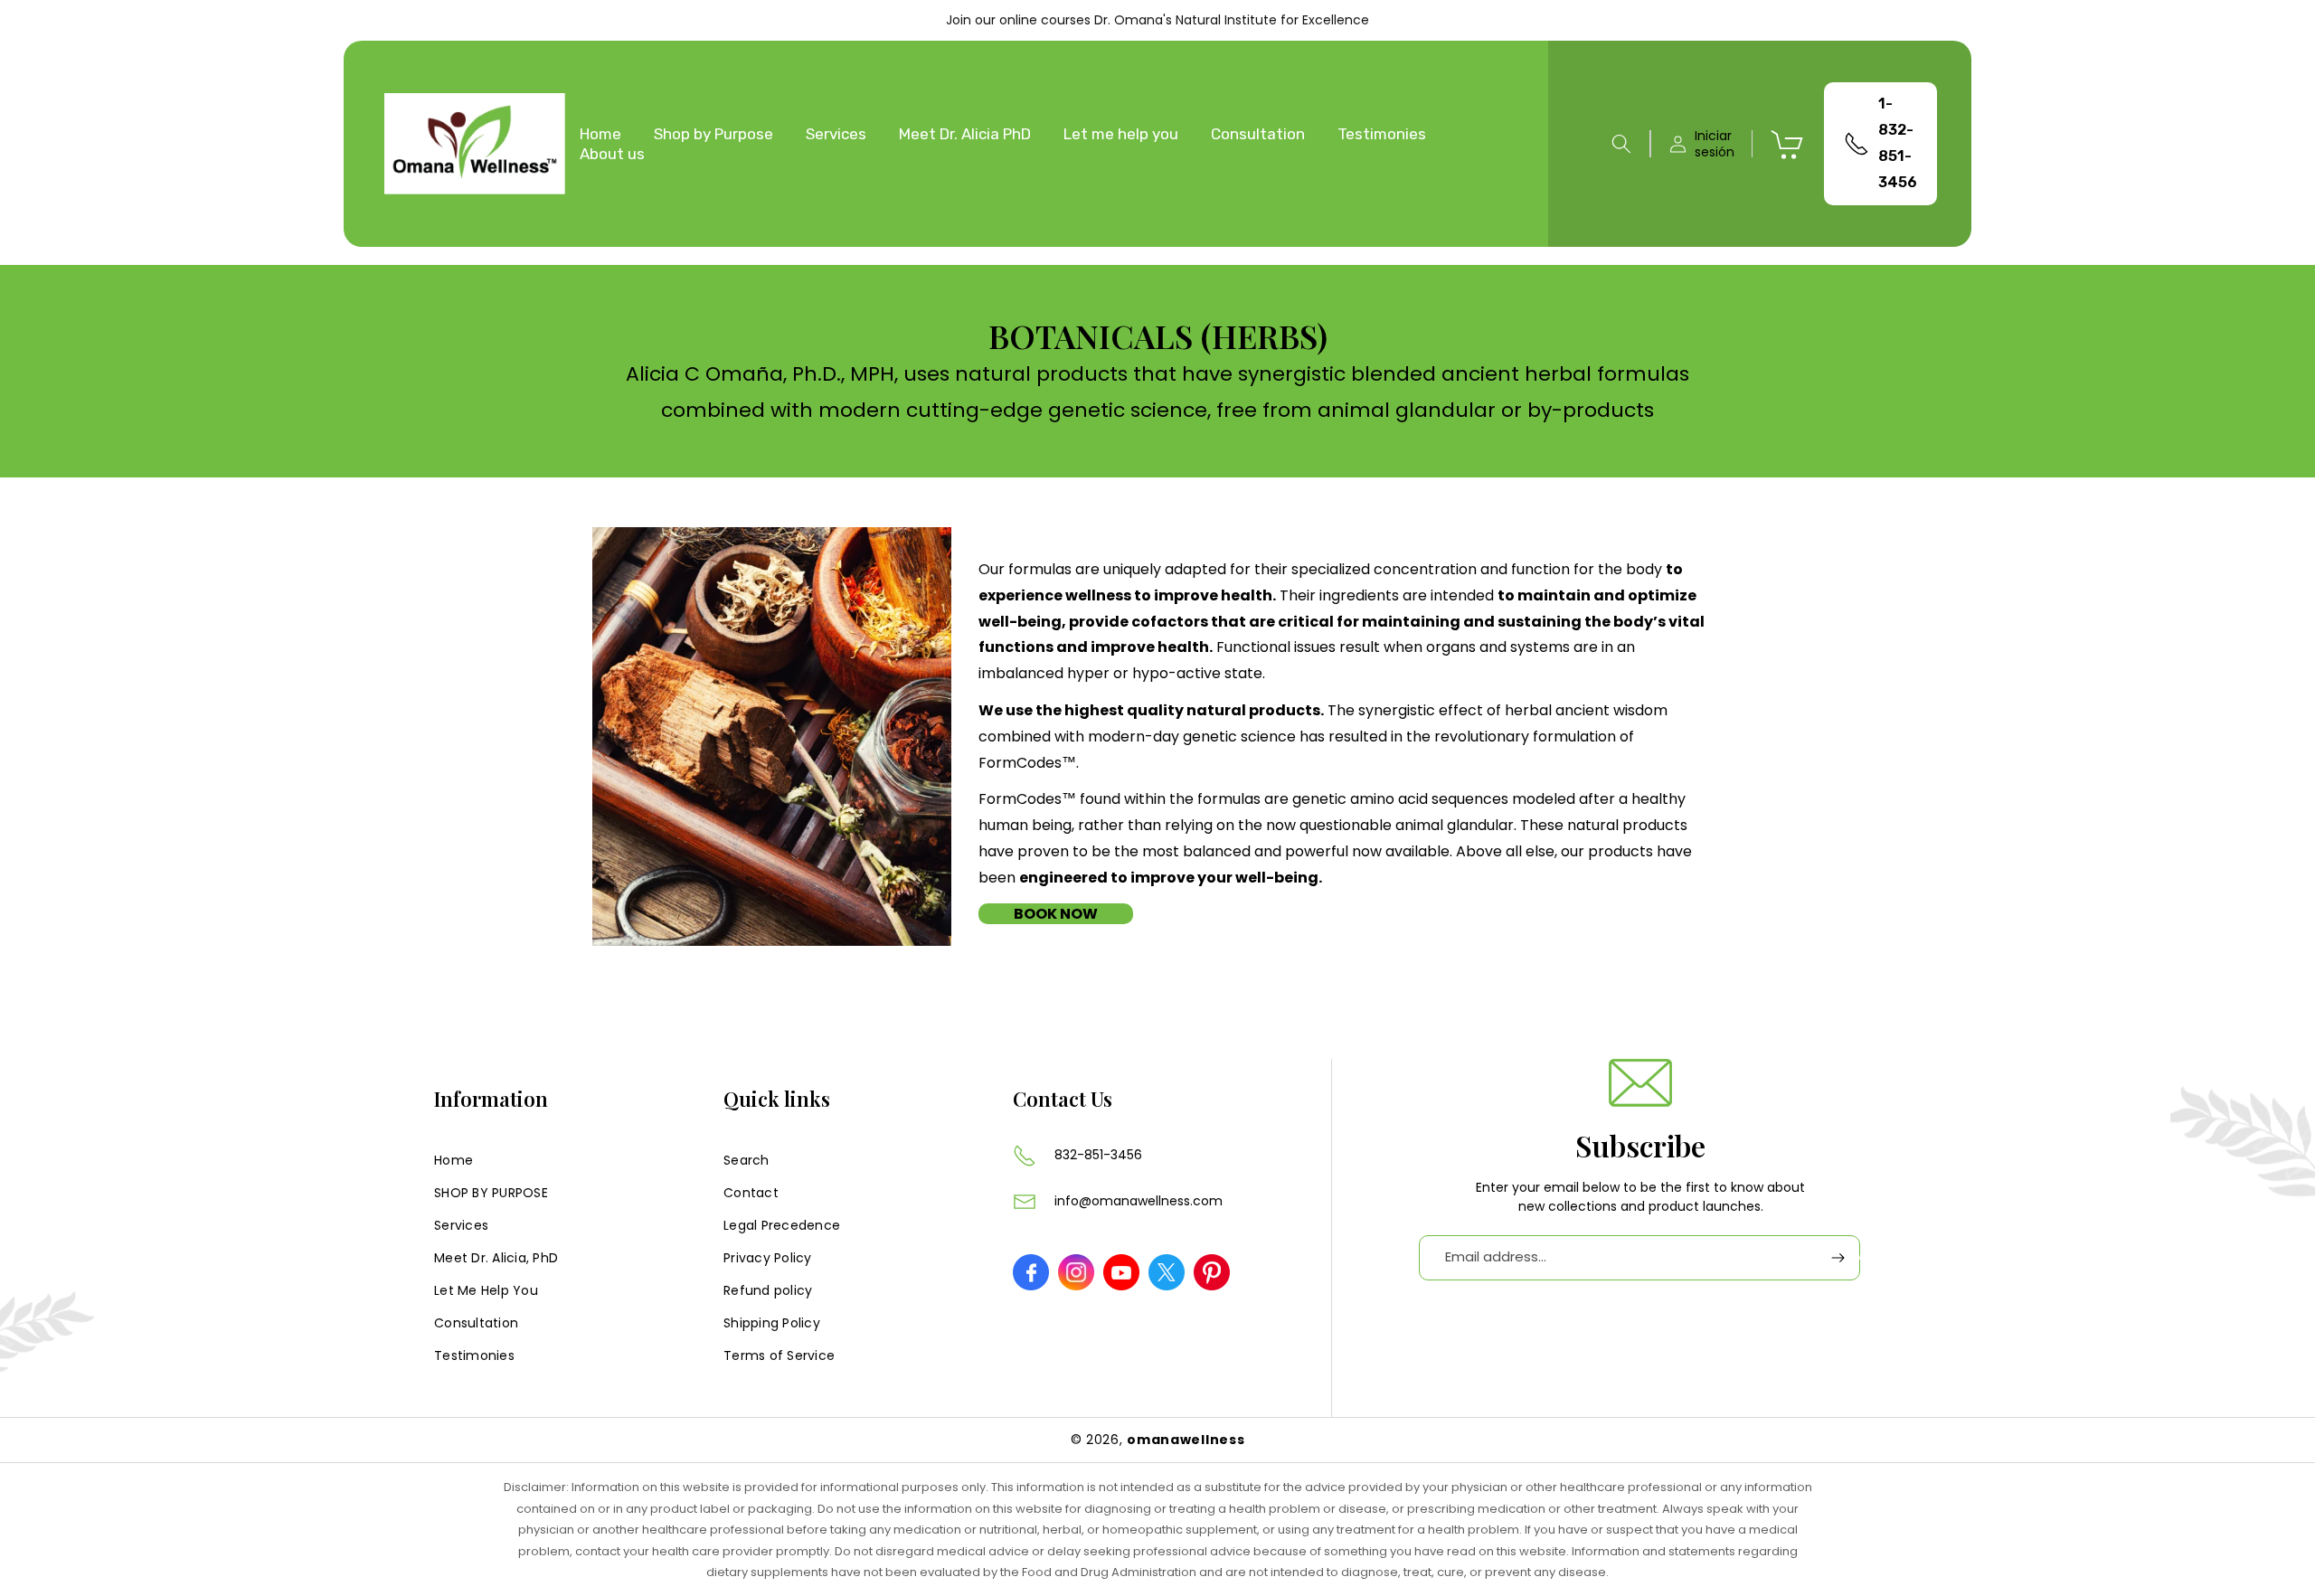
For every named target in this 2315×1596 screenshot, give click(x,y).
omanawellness (1186, 1440)
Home (454, 1160)
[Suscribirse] (1838, 1257)
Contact (751, 1193)
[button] (1622, 144)
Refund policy (768, 1290)
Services (461, 1225)
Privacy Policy (768, 1258)
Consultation (476, 1323)
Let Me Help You (486, 1290)
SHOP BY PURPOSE (491, 1193)
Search (746, 1160)
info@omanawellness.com (1139, 1201)
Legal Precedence (782, 1225)
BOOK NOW (1056, 914)
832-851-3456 (1098, 1155)
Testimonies (474, 1355)
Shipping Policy (772, 1323)
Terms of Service (779, 1355)
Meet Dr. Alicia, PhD (496, 1258)
